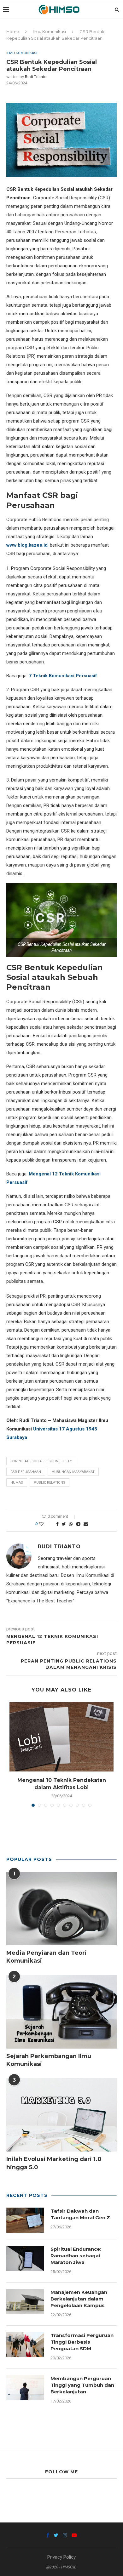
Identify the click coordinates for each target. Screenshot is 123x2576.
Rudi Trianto (36, 77)
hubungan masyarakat (73, 1472)
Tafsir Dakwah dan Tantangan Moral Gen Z (80, 2214)
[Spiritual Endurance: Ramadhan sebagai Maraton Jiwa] (25, 2258)
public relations (50, 1483)
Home (13, 31)
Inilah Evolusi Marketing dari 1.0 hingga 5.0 (54, 2163)
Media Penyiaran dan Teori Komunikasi (47, 1957)
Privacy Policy (61, 2557)
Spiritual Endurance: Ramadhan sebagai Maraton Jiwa (76, 2256)
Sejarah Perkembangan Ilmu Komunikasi (49, 2060)
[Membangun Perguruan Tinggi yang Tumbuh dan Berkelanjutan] (25, 2388)
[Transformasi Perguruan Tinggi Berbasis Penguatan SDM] (25, 2345)
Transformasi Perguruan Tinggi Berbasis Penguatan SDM (82, 2342)
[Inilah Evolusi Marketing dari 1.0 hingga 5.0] (61, 2115)
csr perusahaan (26, 1472)
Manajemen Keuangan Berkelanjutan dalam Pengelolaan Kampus (79, 2299)
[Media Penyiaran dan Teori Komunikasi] (61, 1909)
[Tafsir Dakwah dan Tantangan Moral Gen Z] (25, 2220)
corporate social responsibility (41, 1461)
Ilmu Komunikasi (49, 31)
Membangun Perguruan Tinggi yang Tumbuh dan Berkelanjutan (82, 2385)
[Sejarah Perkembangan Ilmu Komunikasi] (61, 2012)
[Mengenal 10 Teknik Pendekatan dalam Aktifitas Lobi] (61, 1737)
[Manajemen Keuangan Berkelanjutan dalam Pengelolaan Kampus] (25, 2301)
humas (17, 1483)
